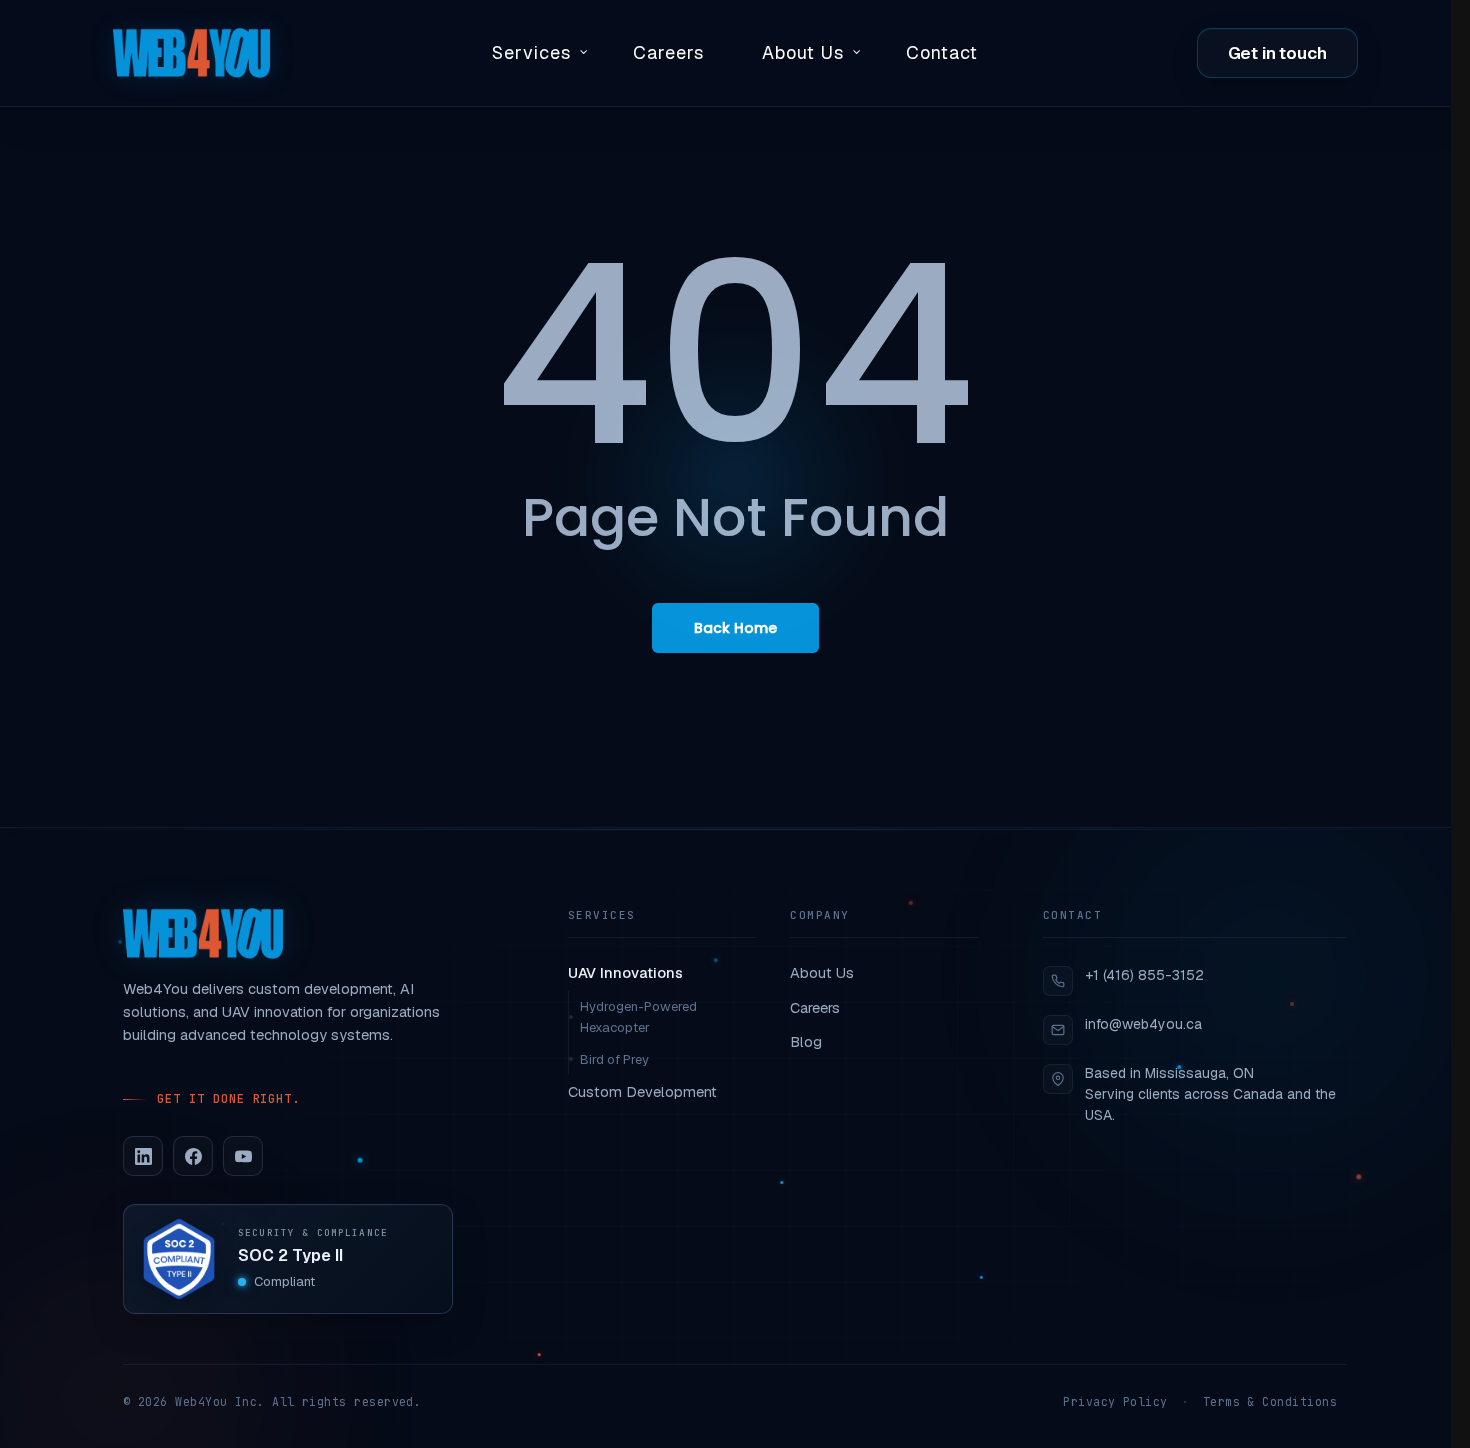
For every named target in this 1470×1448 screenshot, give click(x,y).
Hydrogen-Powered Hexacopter (638, 1017)
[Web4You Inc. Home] (203, 933)
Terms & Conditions (1270, 1401)
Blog (806, 1041)
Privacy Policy (1115, 1401)
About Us (822, 972)
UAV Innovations (625, 972)
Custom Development (642, 1091)
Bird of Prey (614, 1059)
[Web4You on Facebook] (193, 1156)
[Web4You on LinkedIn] (143, 1156)
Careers (815, 1007)
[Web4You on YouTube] (243, 1156)
